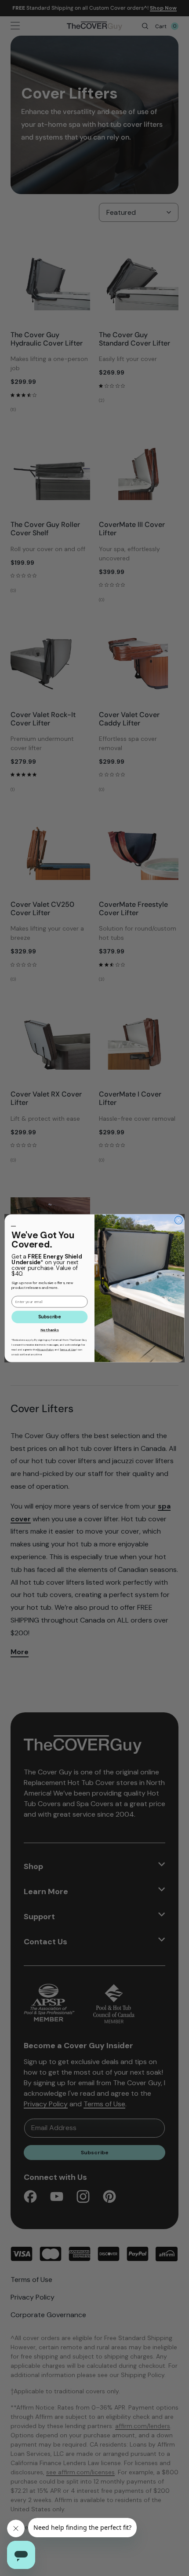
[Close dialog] (178, 1220)
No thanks (50, 1330)
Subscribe (49, 1317)
